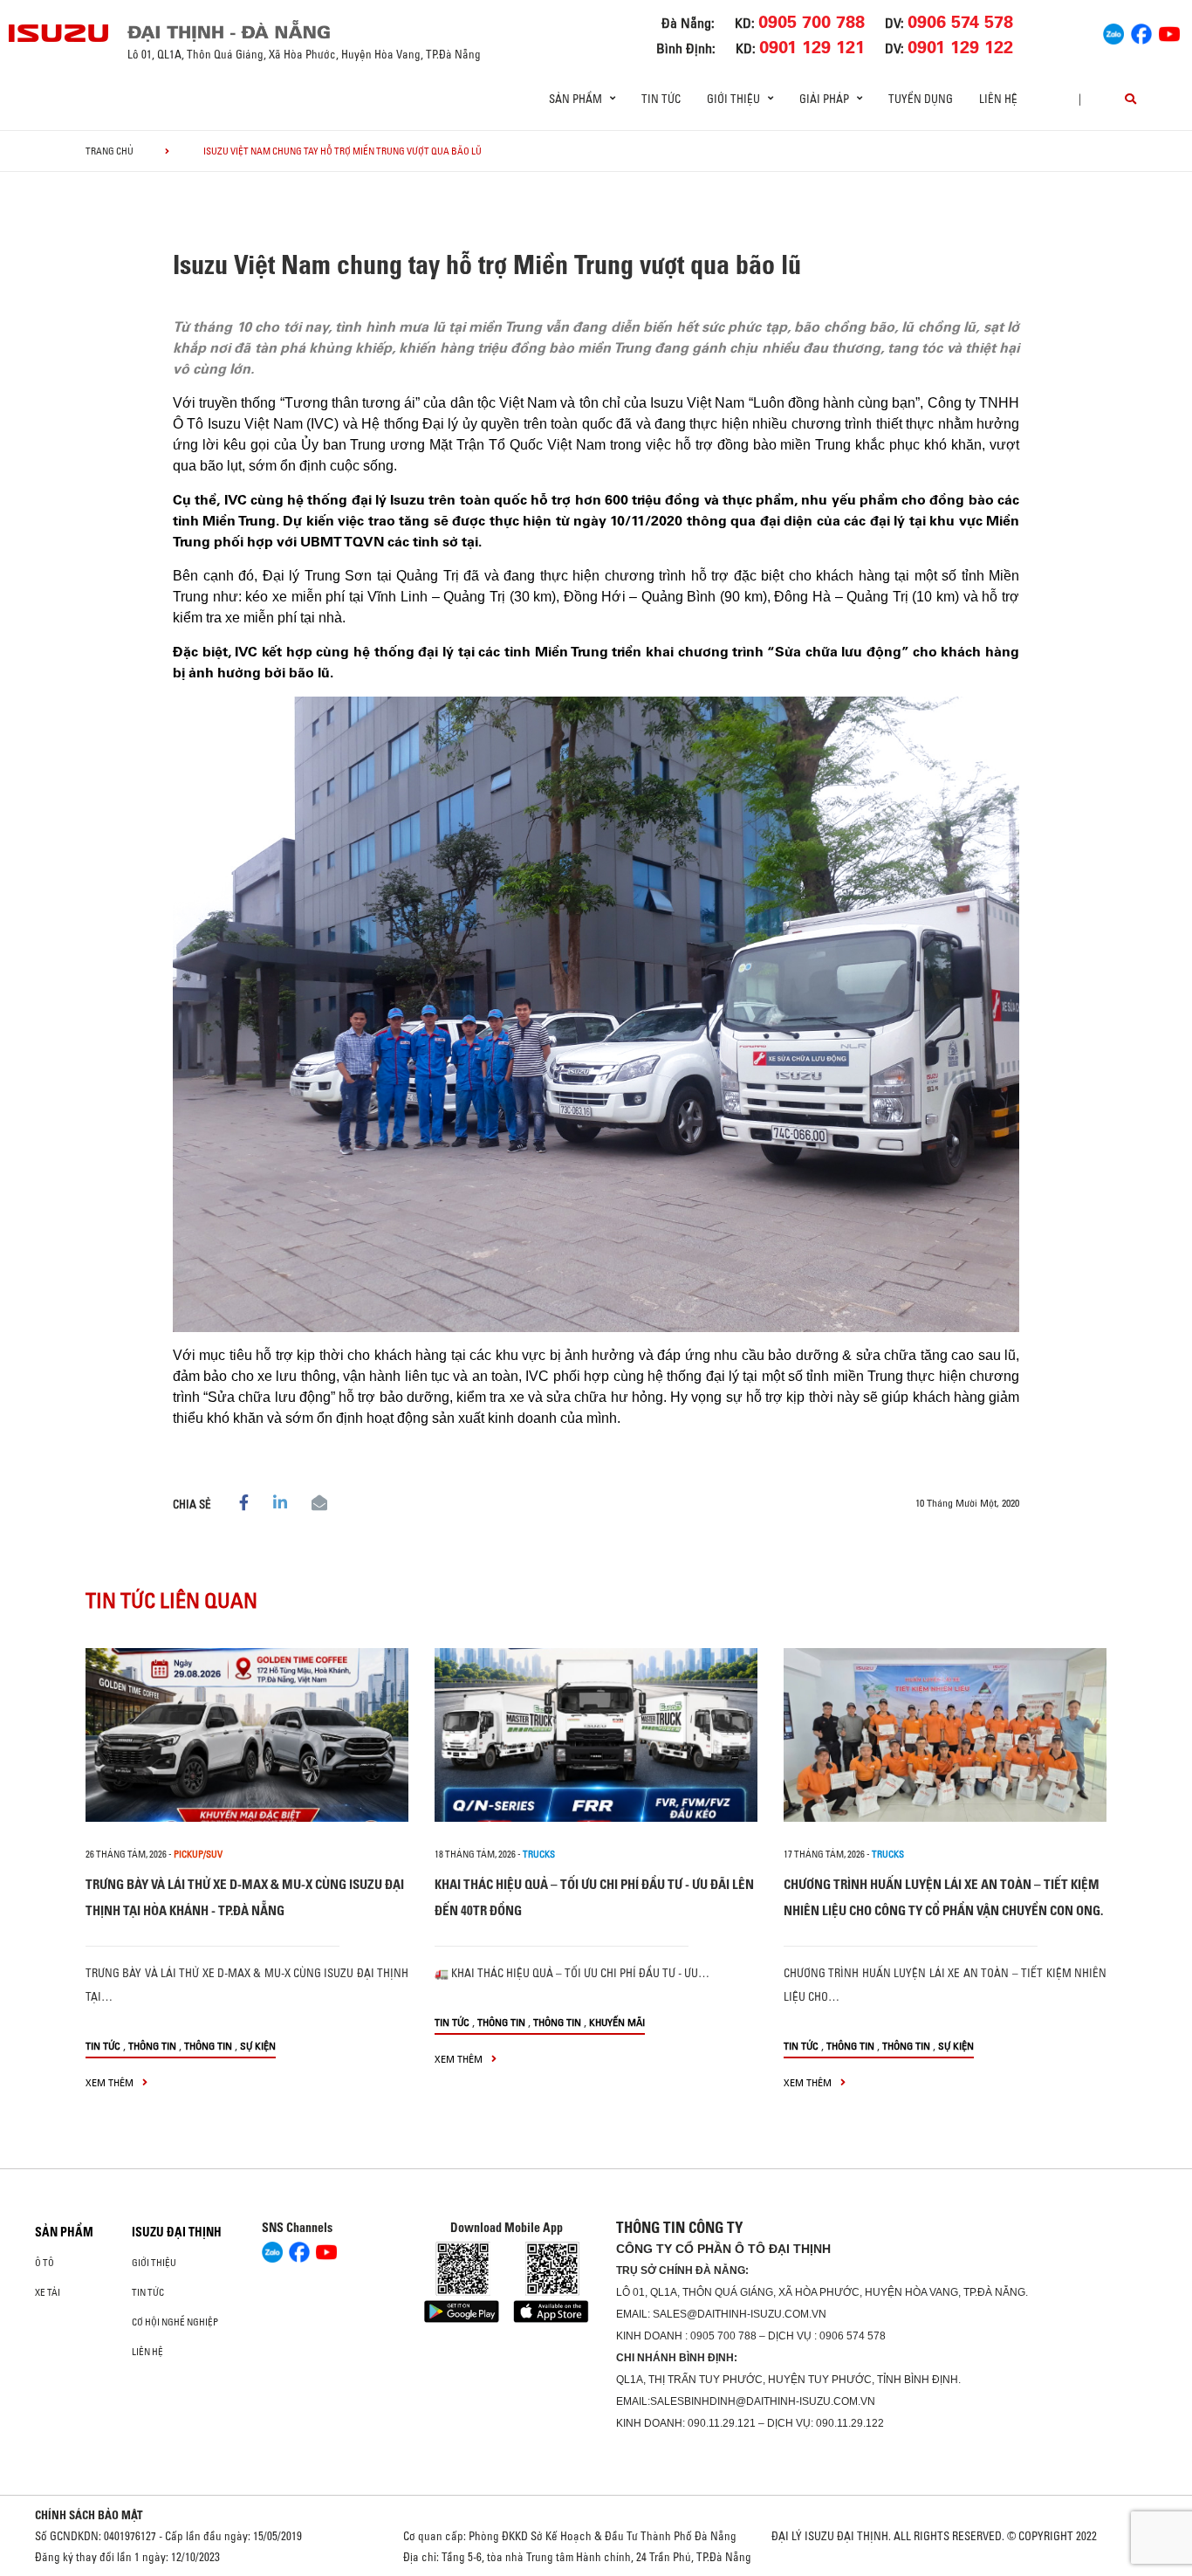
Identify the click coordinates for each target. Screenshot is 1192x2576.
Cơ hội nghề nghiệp (175, 2322)
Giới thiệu (154, 2263)
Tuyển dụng (921, 99)
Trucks (539, 1854)
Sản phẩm (64, 2232)
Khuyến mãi (617, 2022)
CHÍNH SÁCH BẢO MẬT (89, 2515)
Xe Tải (48, 2292)
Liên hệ (998, 99)
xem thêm (111, 2082)
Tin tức (661, 99)
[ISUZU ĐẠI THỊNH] (59, 33)
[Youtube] (1169, 31)
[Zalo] (1113, 31)
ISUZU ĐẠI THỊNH (177, 2232)
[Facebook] (1141, 31)
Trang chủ (110, 151)
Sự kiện (258, 2046)
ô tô (45, 2263)
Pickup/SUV (198, 1854)
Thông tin (152, 2046)
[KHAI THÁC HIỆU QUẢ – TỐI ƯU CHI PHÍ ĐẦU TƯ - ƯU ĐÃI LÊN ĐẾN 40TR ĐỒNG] (596, 1735)
